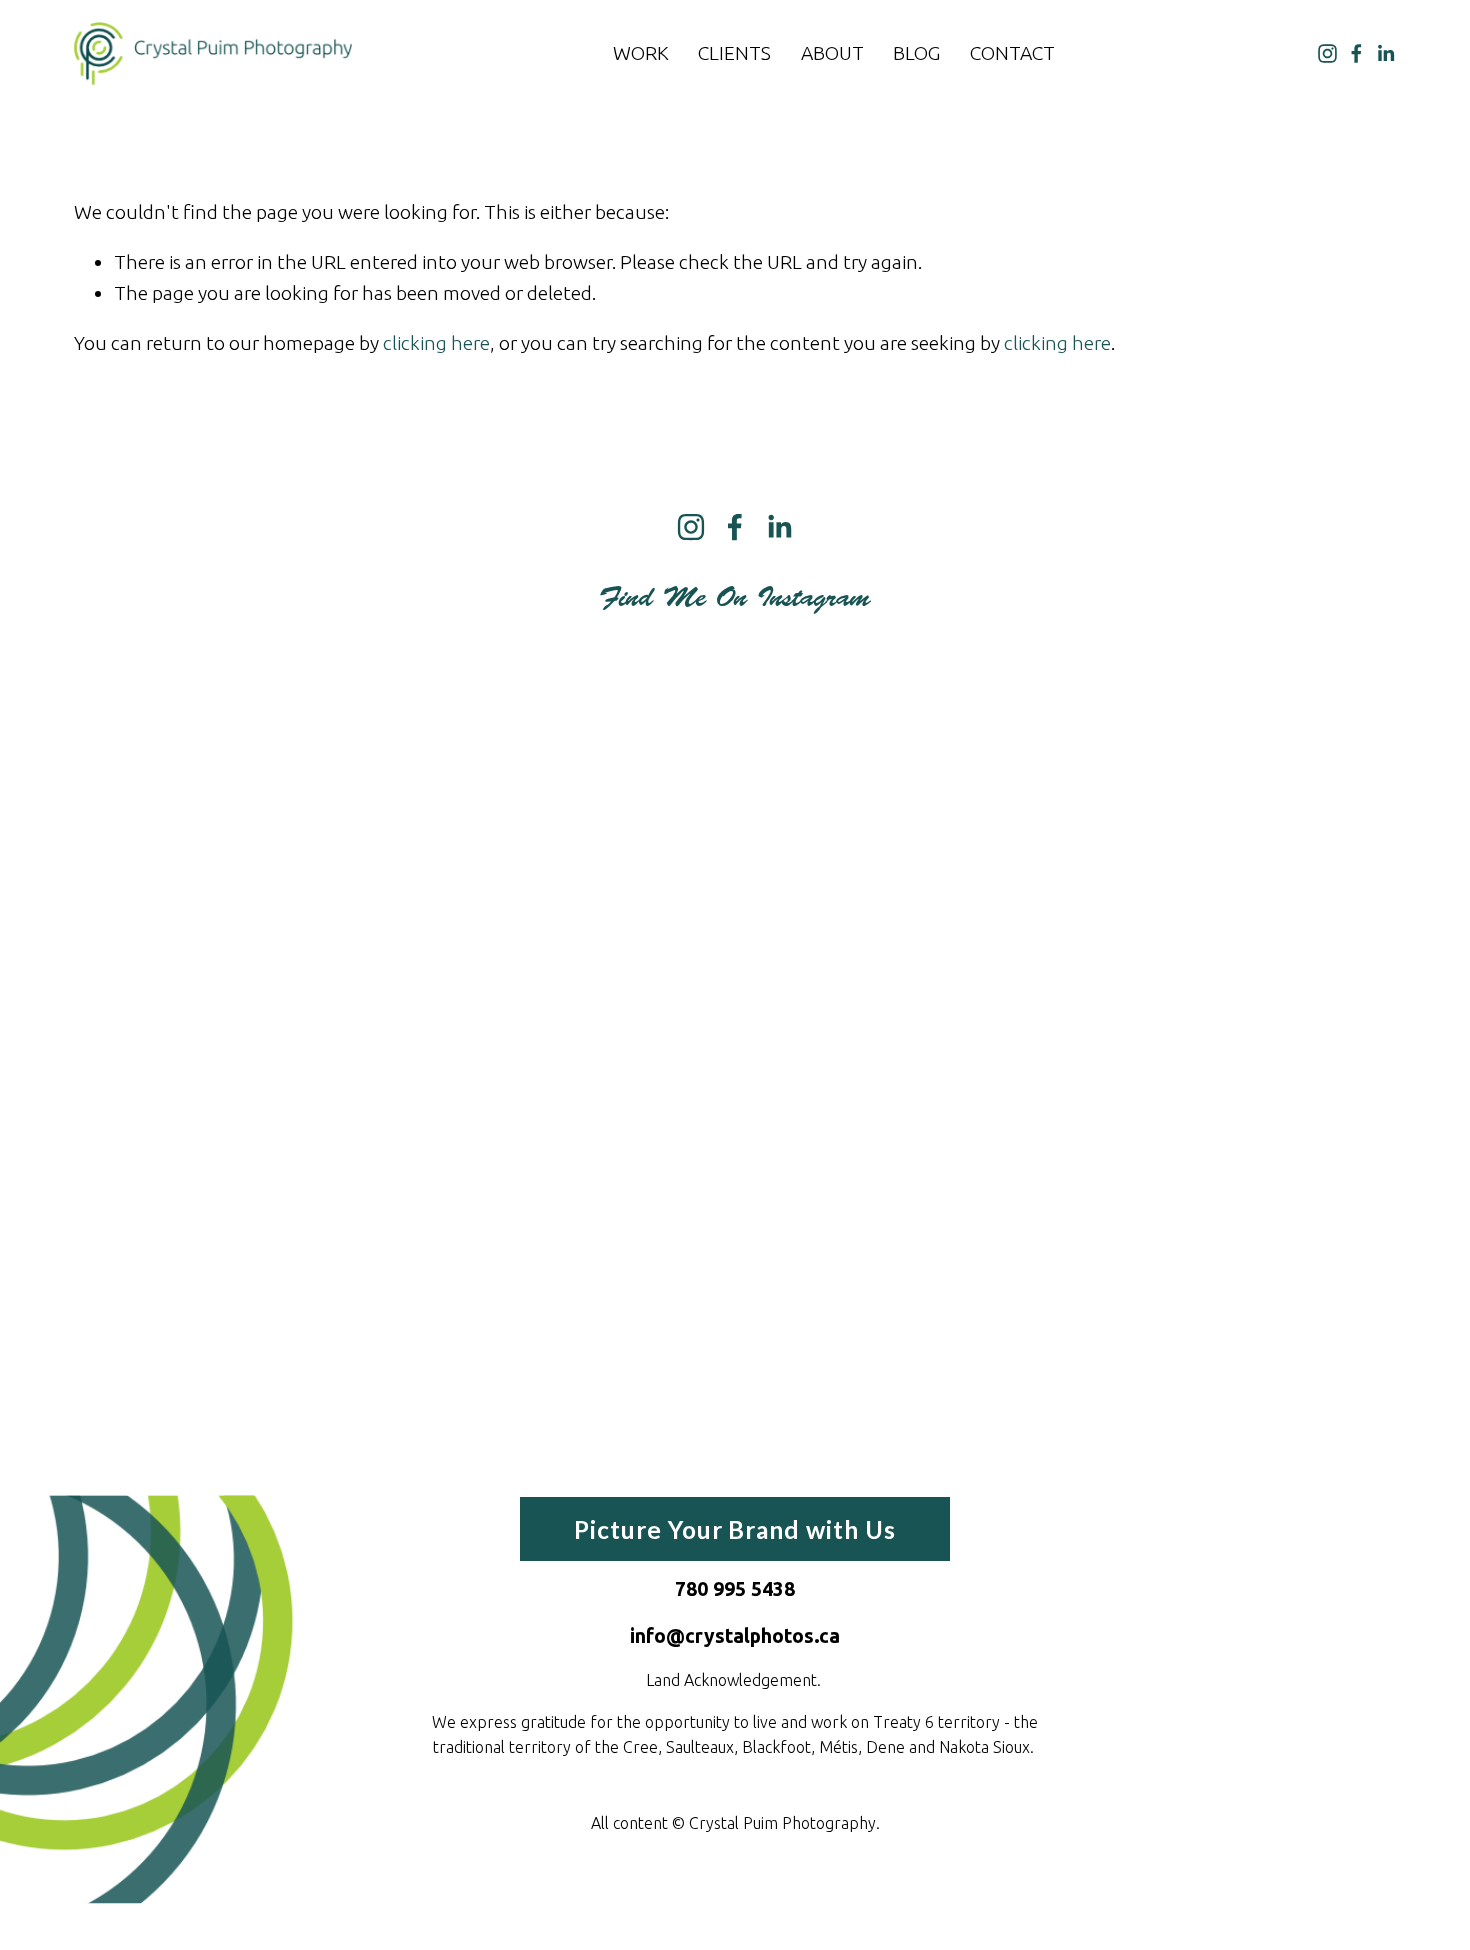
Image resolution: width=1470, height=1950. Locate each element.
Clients (734, 53)
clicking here (436, 343)
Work (641, 53)
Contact (1012, 53)
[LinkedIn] (1385, 53)
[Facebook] (1356, 53)
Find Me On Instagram (735, 597)
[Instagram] (1327, 53)
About (832, 53)
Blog (916, 53)
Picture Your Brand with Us (735, 1529)
